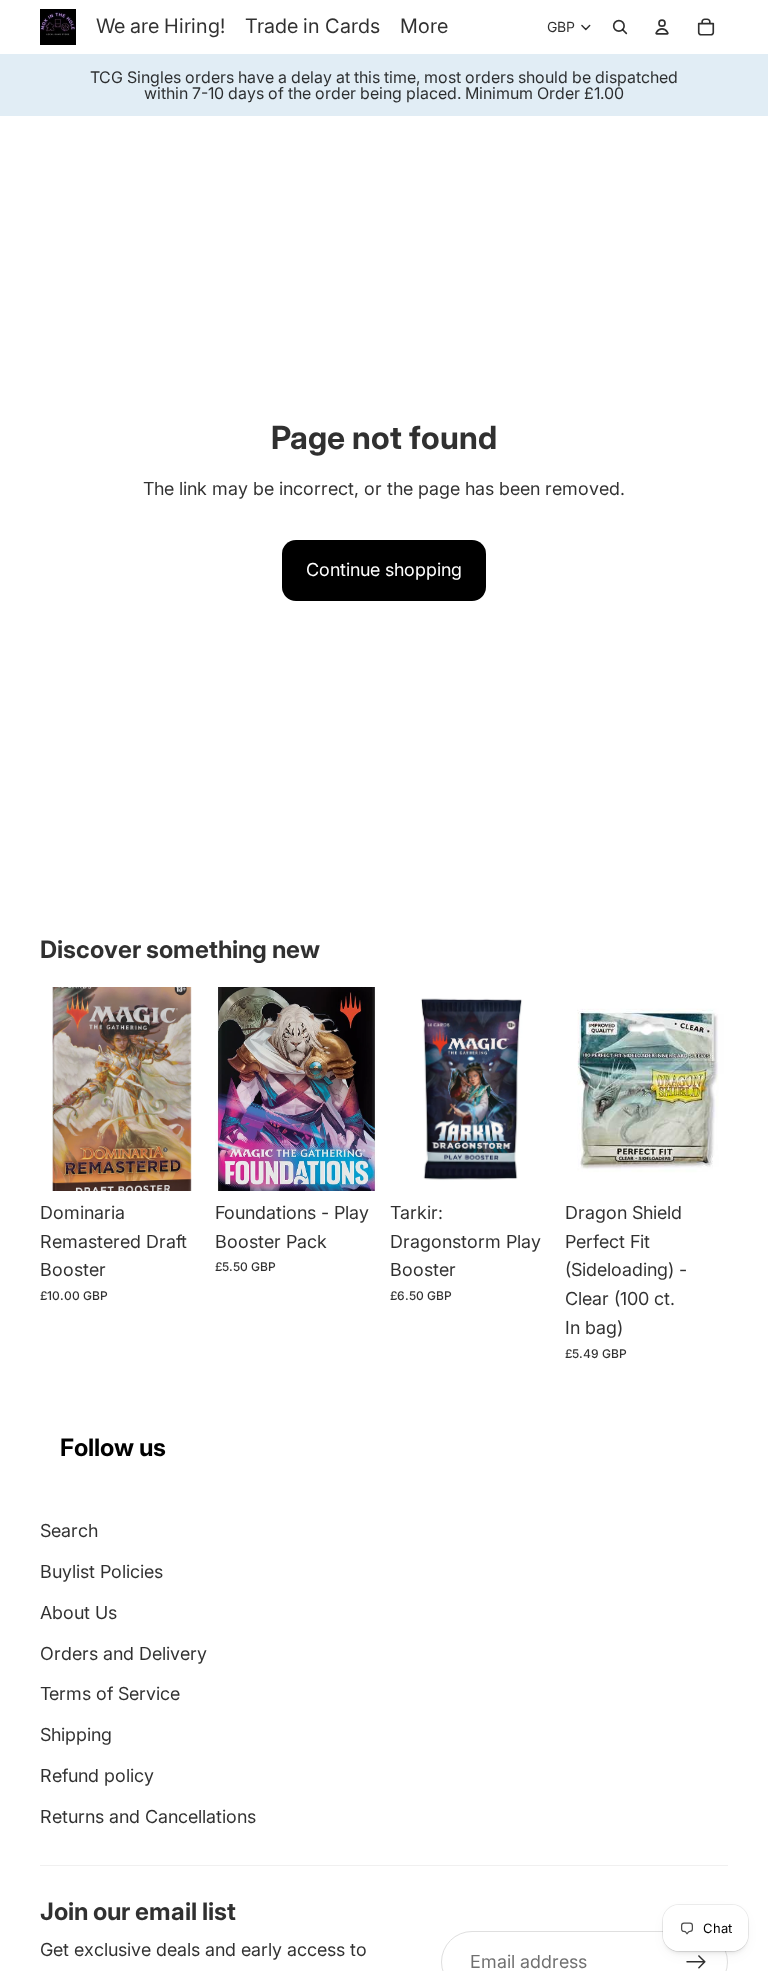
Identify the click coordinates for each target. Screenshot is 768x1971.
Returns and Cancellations (148, 1816)
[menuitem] (424, 26)
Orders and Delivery (123, 1653)
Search (69, 1530)
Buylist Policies (101, 1571)
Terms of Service (110, 1693)
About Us (78, 1612)
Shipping (76, 1734)
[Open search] (620, 27)
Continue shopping (384, 569)
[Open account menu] (662, 27)
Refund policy (97, 1775)
